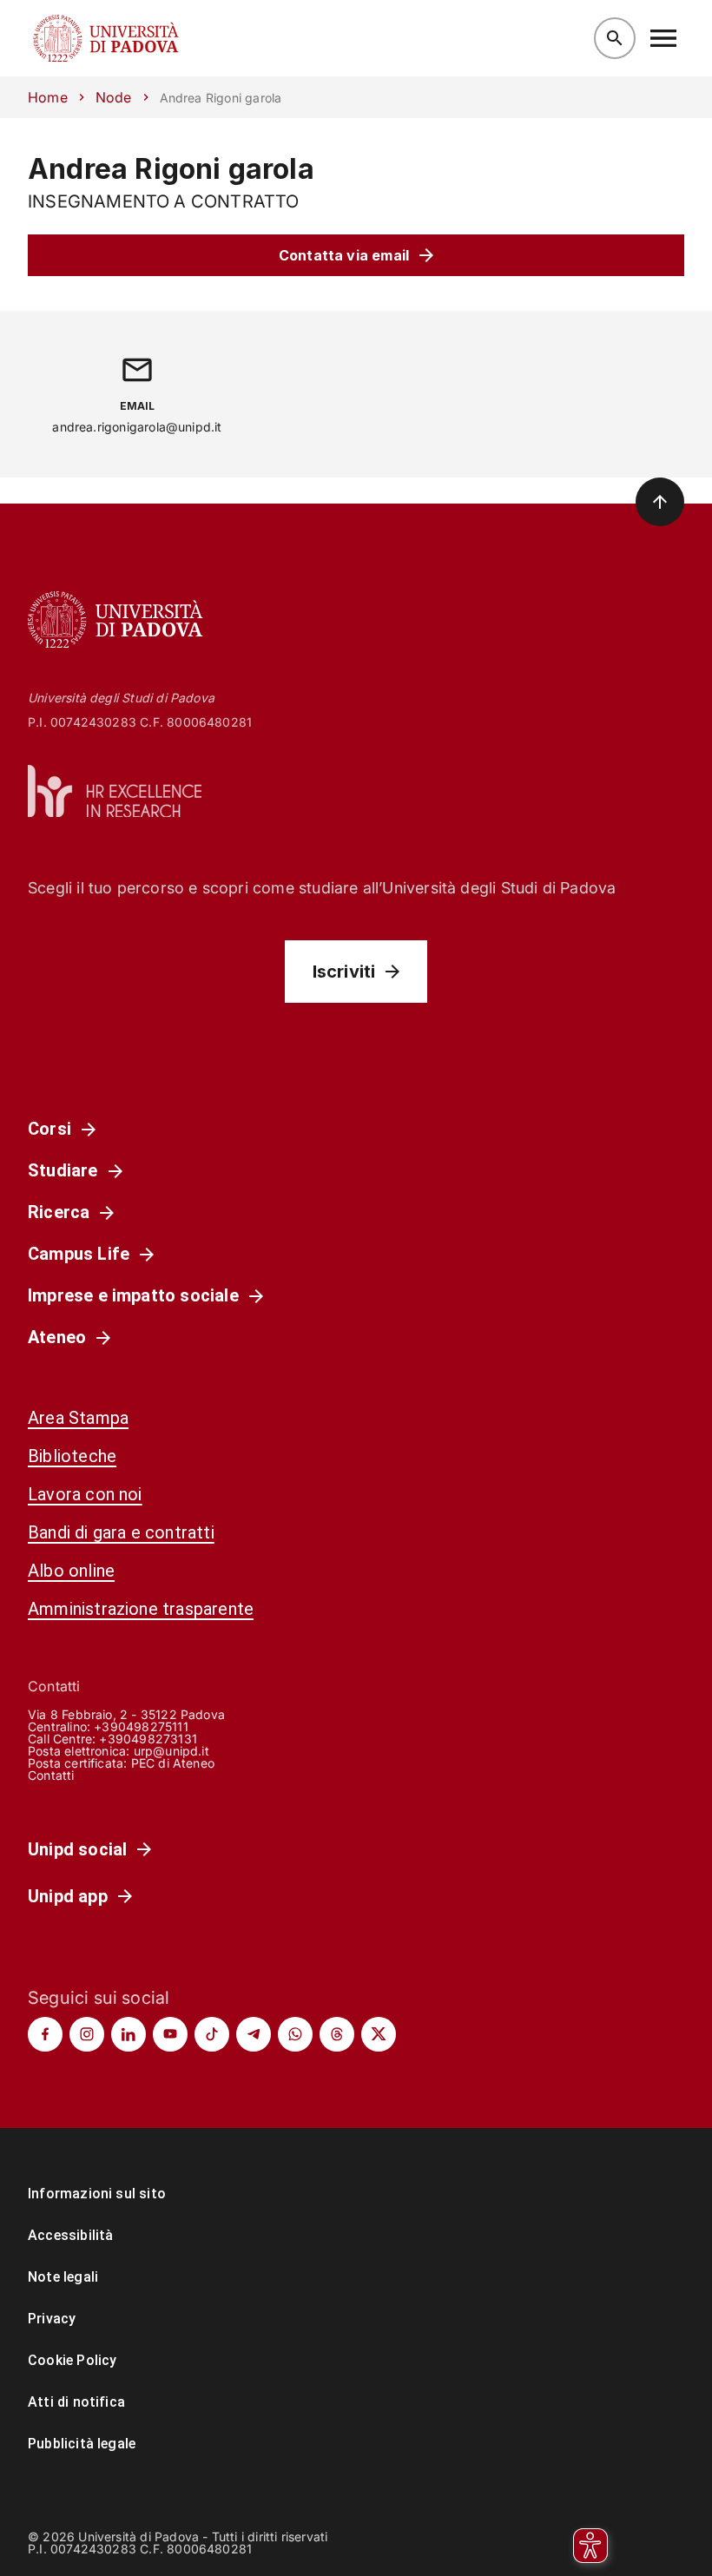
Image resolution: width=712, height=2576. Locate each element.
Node (114, 97)
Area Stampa (78, 1418)
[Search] (615, 38)
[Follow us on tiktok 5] (212, 2034)
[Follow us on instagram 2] (87, 2034)
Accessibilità (70, 2235)
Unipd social (77, 1849)
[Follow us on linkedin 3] (129, 2034)
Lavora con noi (85, 1494)
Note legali (63, 2277)
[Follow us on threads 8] (337, 2034)
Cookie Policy (72, 2360)
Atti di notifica (76, 2402)
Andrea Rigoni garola (171, 169)
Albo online (71, 1571)
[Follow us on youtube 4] (170, 2034)
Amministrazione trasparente (141, 1609)
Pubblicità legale (82, 2444)
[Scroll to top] (660, 502)
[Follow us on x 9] (379, 2034)
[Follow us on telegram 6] (254, 2034)
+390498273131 (148, 1739)
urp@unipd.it (171, 1751)
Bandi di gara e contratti (121, 1532)
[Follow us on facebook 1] (45, 2034)
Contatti (51, 1775)
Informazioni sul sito (97, 2194)
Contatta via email (344, 255)
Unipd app (68, 1896)
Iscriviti (344, 972)
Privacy (52, 2319)
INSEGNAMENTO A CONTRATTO (164, 201)
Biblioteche (72, 1456)
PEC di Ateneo (173, 1763)
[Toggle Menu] (663, 38)
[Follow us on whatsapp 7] (295, 2034)
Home (48, 97)
